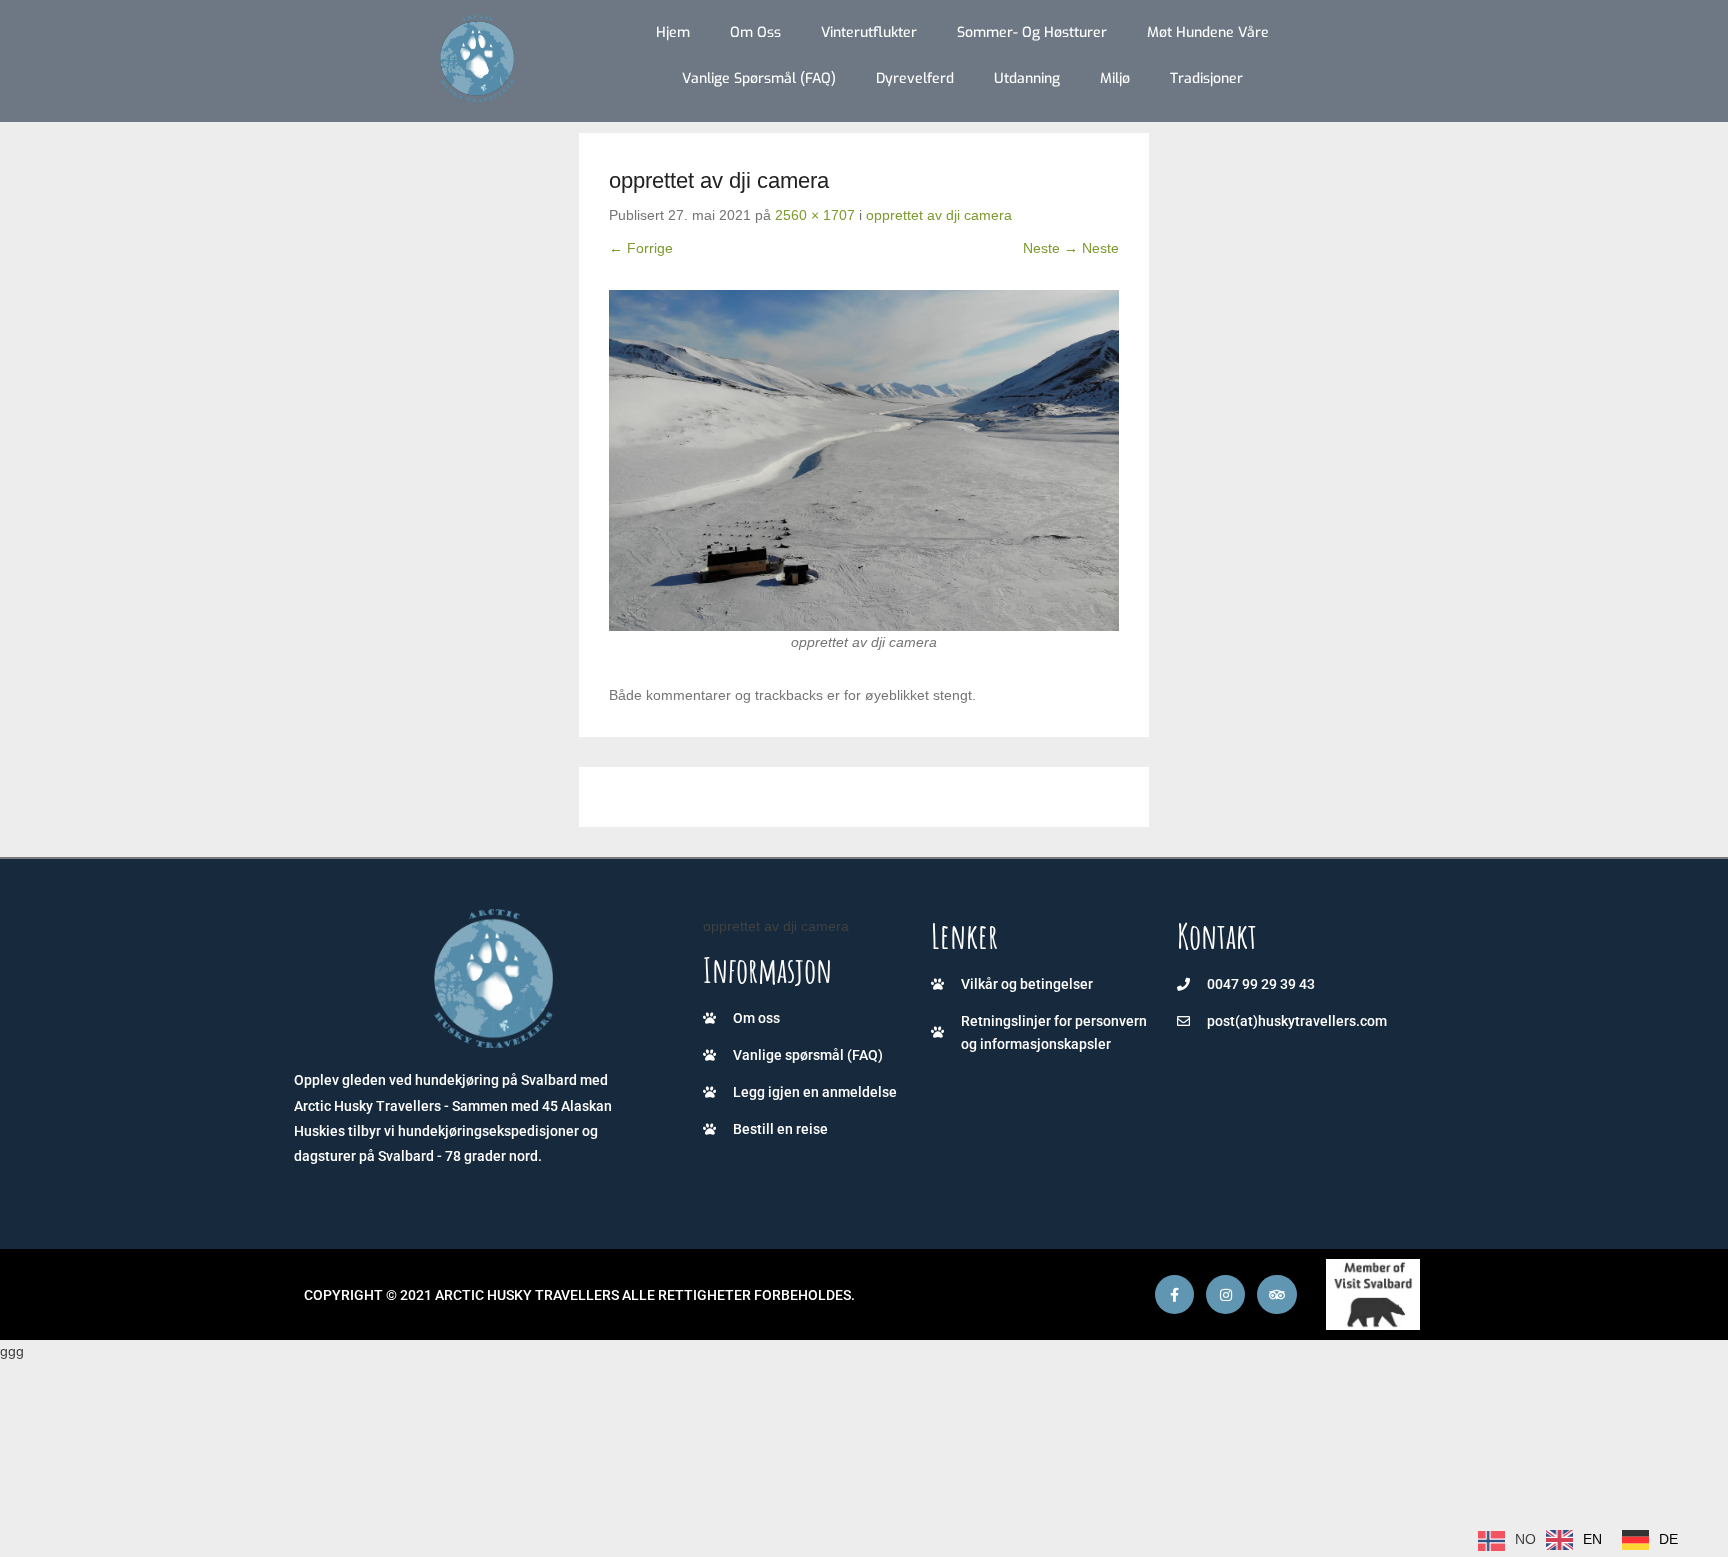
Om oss (755, 32)
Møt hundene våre (1208, 32)
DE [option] (1668, 1539)
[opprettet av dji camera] (864, 460)
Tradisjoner (1206, 78)
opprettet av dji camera (939, 215)
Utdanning (1027, 78)
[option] (1574, 1540)
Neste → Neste (1071, 248)
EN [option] (1592, 1539)
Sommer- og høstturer (1032, 32)
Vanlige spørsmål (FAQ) (759, 78)
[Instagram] (1225, 1294)
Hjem (673, 32)
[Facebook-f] (1174, 1294)
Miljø (1115, 78)
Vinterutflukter (869, 32)
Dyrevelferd (915, 78)
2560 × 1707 (815, 215)
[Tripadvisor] (1276, 1294)
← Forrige (641, 248)
